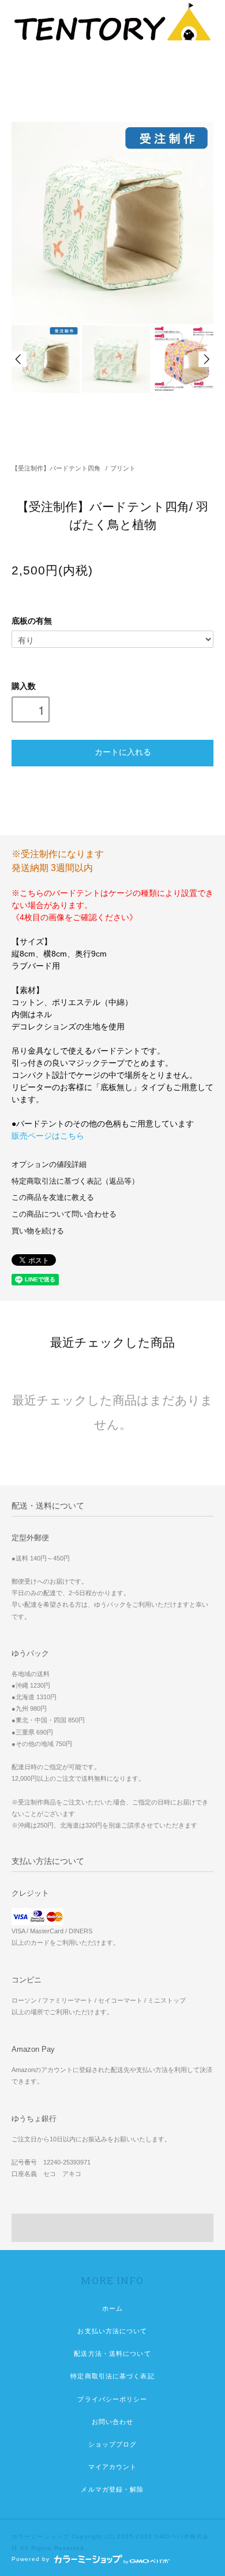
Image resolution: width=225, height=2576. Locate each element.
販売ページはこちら (48, 1136)
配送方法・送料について (112, 2353)
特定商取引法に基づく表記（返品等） (75, 1181)
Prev (19, 359)
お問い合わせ (113, 2422)
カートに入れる (123, 751)
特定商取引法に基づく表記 (112, 2376)
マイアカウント (113, 2467)
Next (206, 359)
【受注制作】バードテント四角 (56, 468)
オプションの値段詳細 (49, 1165)
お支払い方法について (112, 2331)
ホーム (112, 2308)
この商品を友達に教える (53, 1198)
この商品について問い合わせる (64, 1214)
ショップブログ (113, 2444)
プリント (123, 468)
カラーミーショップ (40, 2536)
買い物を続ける (38, 1231)
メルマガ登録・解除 (112, 2489)
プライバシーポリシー (112, 2399)
